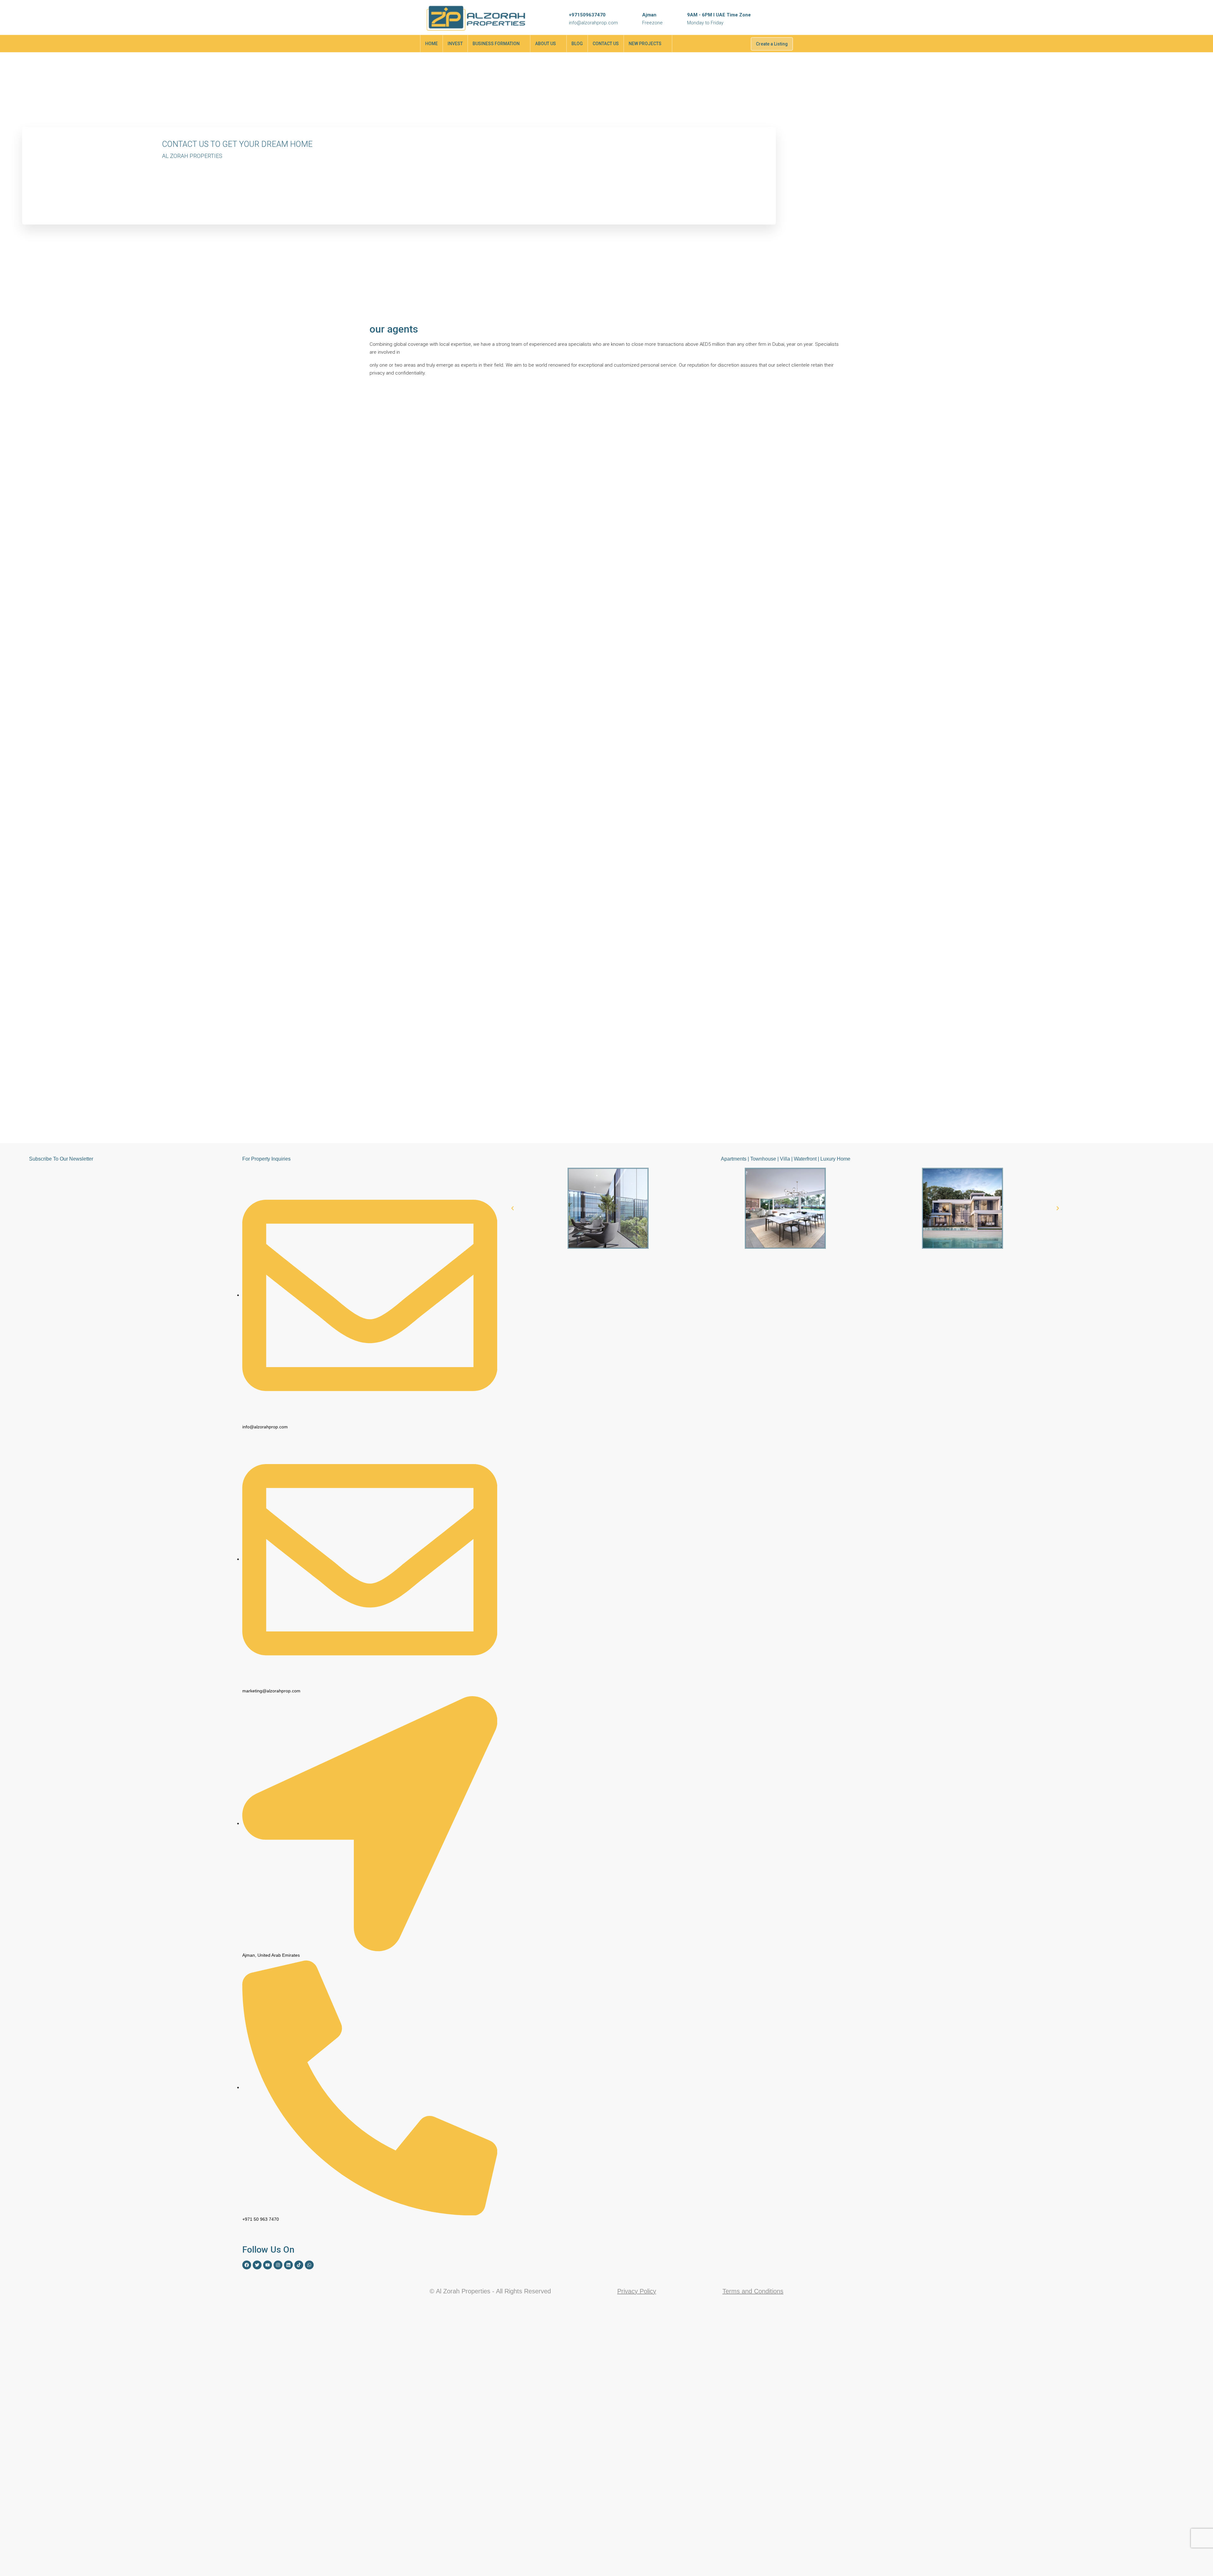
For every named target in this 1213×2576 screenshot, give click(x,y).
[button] (513, 1208)
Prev (822, 393)
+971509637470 (587, 15)
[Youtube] (268, 2265)
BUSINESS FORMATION (496, 44)
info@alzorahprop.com (593, 23)
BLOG (577, 44)
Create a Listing (772, 44)
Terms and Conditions (753, 2291)
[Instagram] (278, 2265)
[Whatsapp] (309, 2265)
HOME (431, 44)
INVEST (455, 44)
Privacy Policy (637, 2291)
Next (836, 393)
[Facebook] (247, 2265)
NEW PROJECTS (645, 44)
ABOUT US (546, 44)
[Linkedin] (288, 2265)
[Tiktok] (299, 2265)
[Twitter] (257, 2265)
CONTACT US (606, 44)
